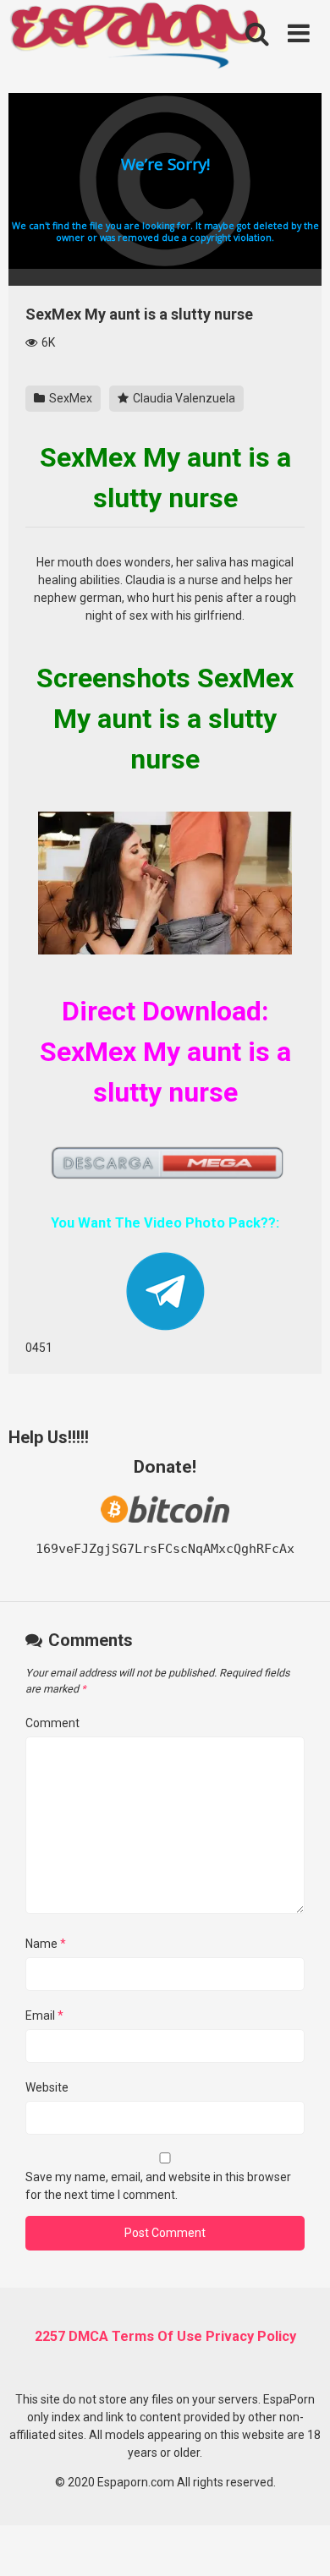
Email (44, 2015)
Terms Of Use (157, 2336)
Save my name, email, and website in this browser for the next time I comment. (158, 2186)
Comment (52, 1723)
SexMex (69, 398)
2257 (50, 2336)
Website (47, 2087)
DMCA (88, 2336)
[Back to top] (299, 2542)
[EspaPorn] (135, 37)
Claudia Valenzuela (183, 398)
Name (46, 1944)
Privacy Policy (251, 2336)
